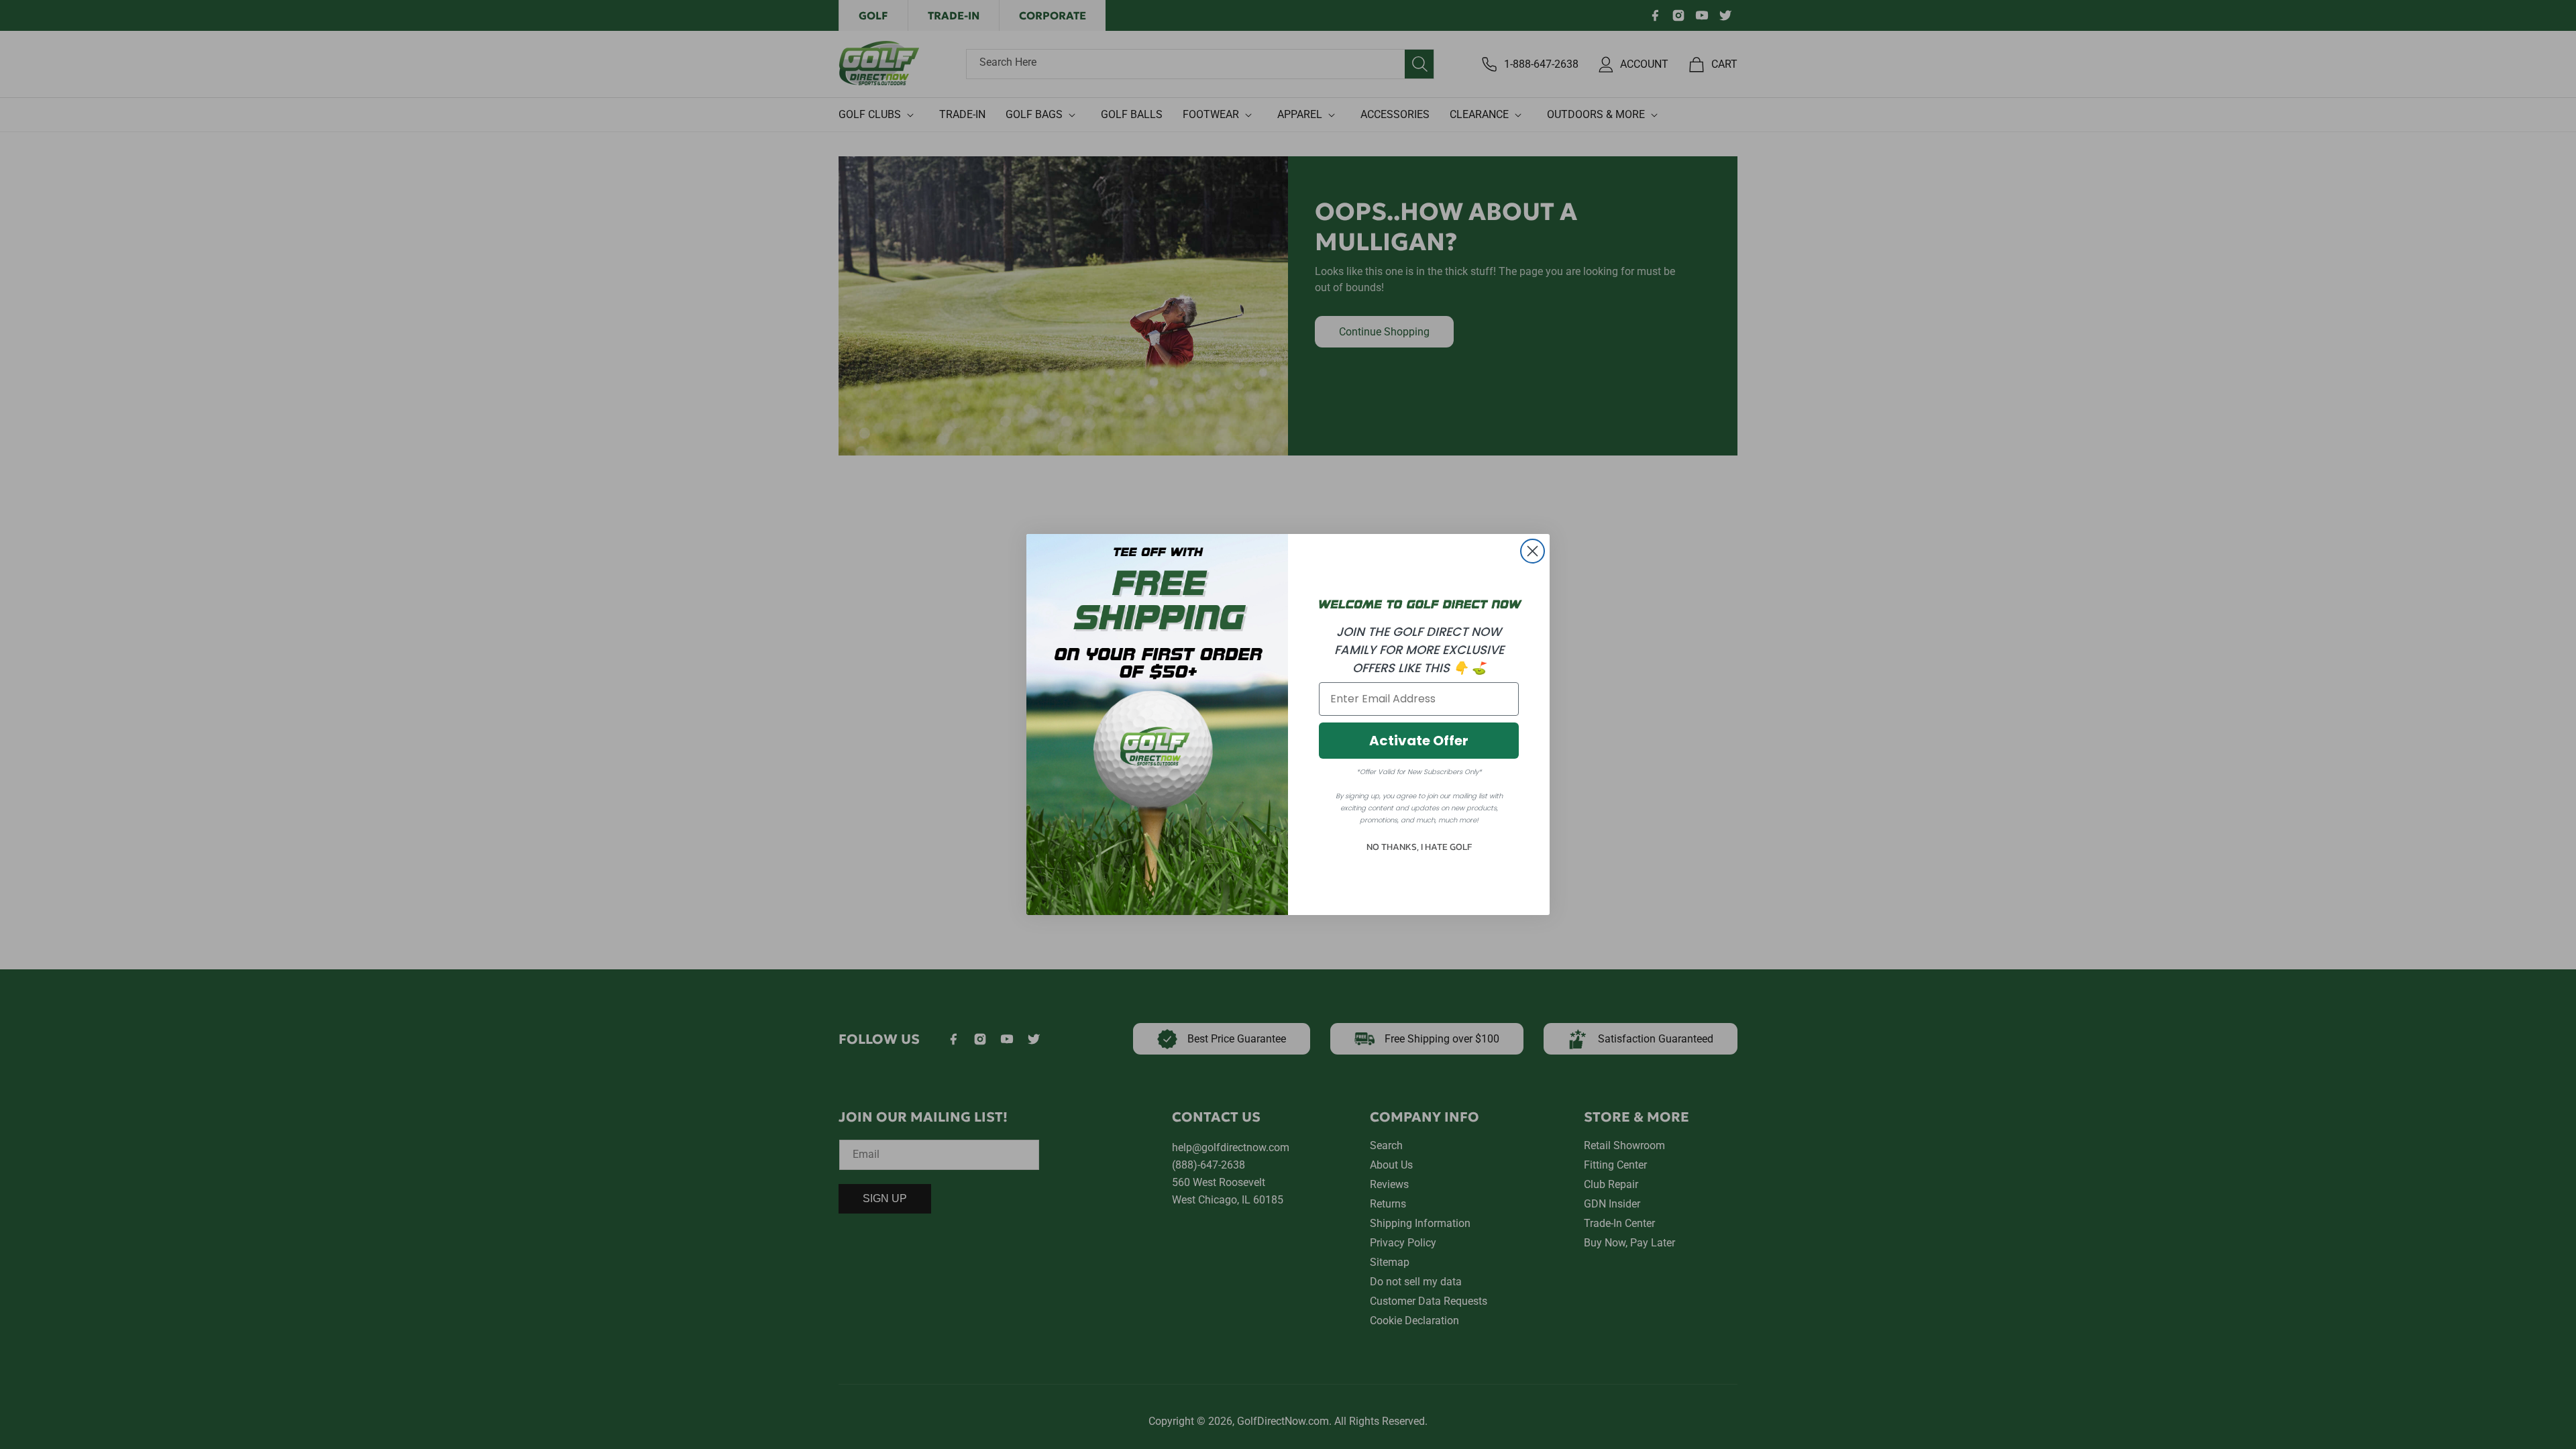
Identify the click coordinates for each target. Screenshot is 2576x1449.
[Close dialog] (1533, 551)
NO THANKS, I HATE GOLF (1419, 847)
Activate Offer (1419, 741)
